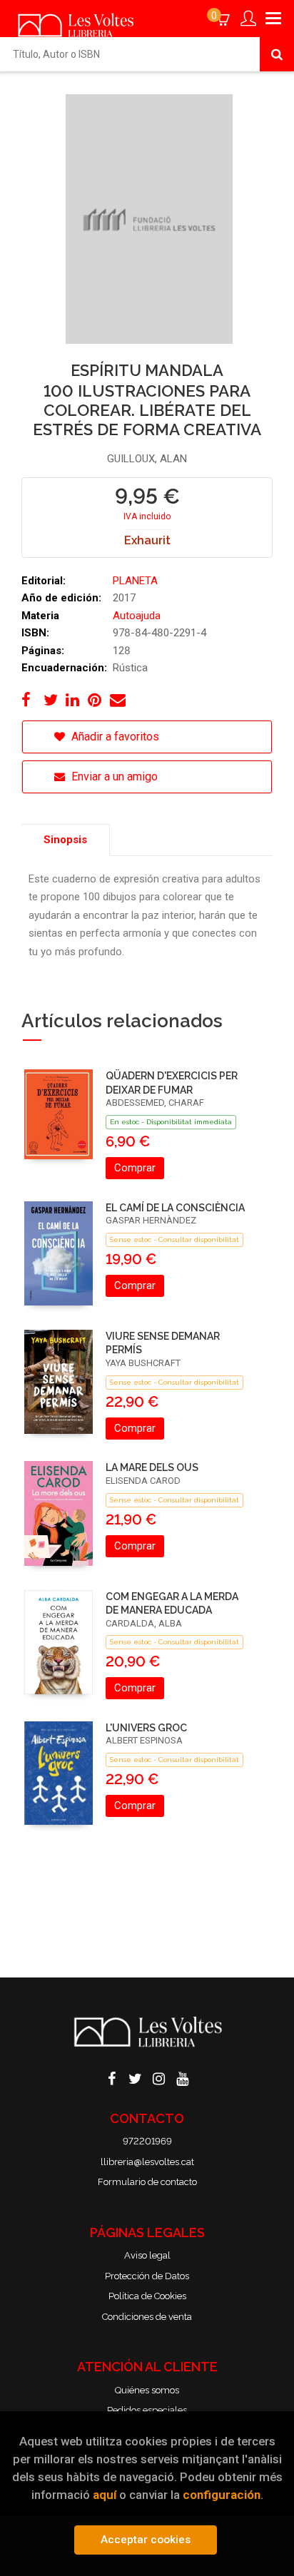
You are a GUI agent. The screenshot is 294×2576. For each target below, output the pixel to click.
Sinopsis (65, 840)
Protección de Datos (147, 2276)
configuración (222, 2495)
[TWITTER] (136, 2077)
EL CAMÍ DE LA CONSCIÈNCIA (175, 1208)
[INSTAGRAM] (159, 2077)
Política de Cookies (147, 2296)
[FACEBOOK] (112, 2077)
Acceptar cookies (146, 2540)
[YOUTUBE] (183, 2077)
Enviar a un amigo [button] (113, 777)
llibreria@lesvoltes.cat (147, 2162)
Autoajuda (137, 616)
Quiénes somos (147, 2390)
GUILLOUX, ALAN (147, 459)
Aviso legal (147, 2255)
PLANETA (135, 581)
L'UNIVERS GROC (146, 1728)
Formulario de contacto (147, 2182)
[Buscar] (277, 54)
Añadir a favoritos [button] (114, 737)
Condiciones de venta (147, 2317)
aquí (105, 2495)
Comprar (135, 1168)
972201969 (147, 2141)
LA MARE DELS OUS (152, 1467)
